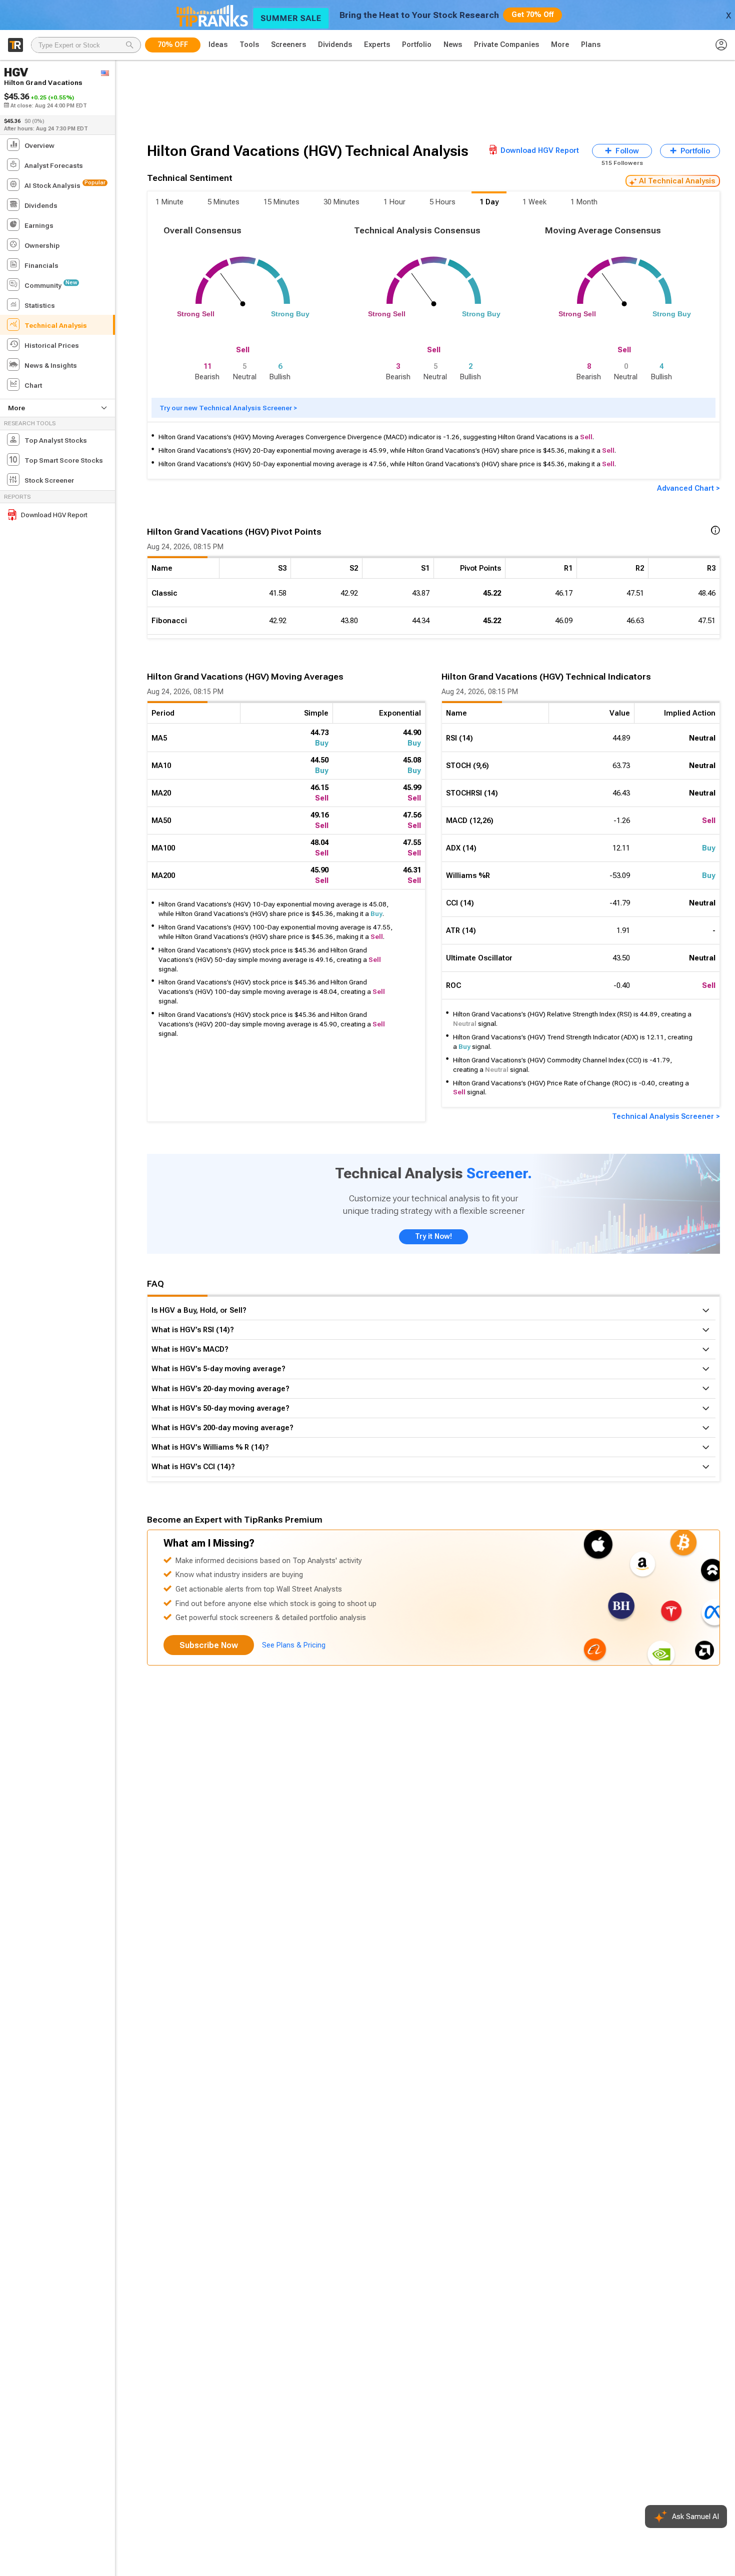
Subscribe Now (209, 1645)
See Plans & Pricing (294, 1645)
